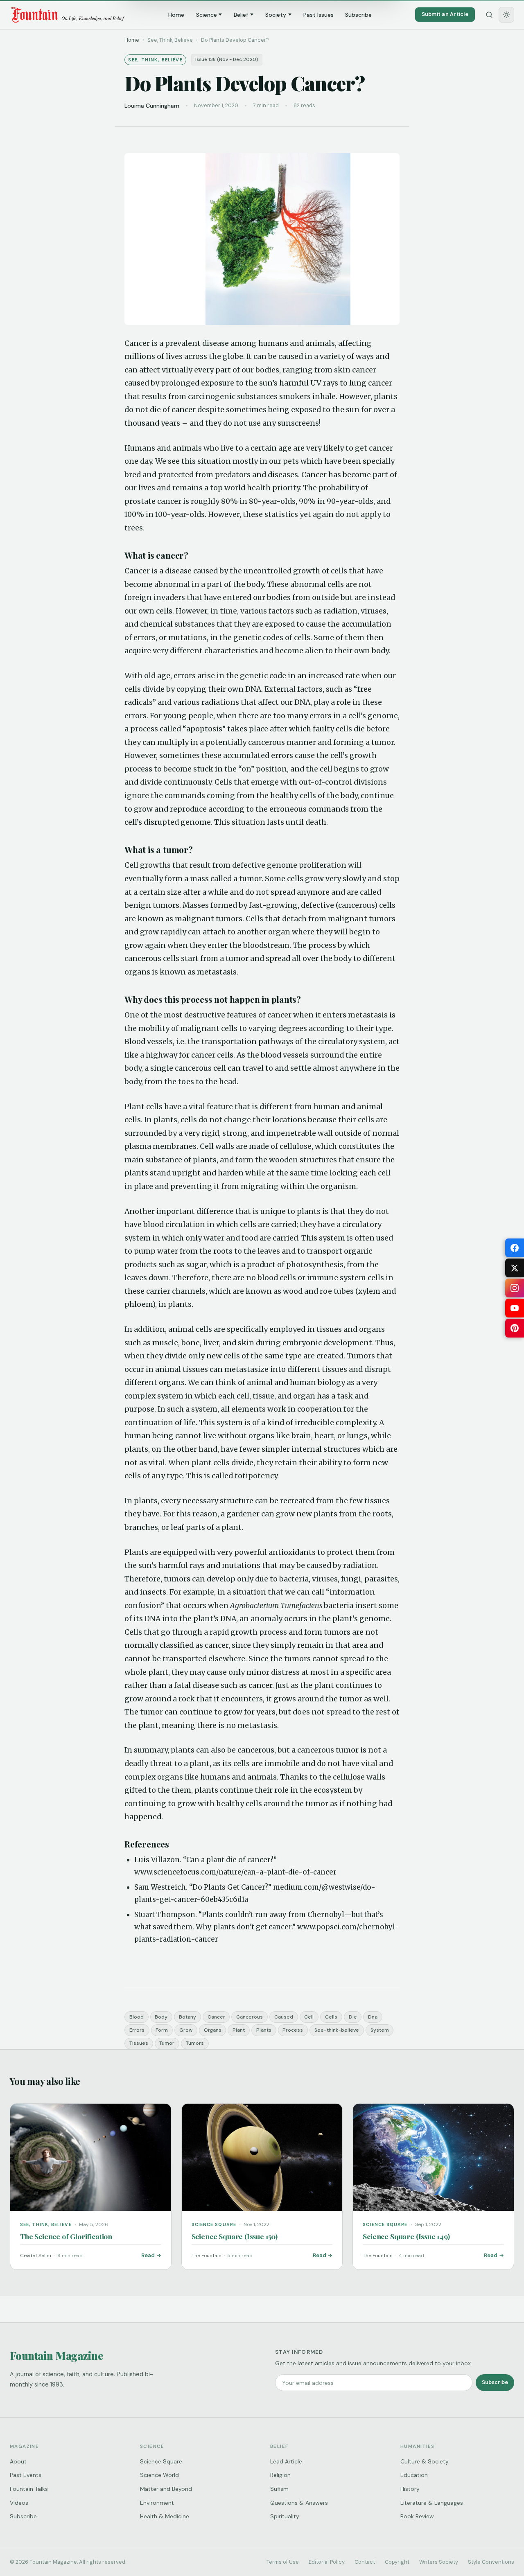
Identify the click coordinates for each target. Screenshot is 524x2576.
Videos (19, 2503)
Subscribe (358, 15)
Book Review (417, 2516)
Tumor (167, 2043)
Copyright (397, 2562)
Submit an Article (445, 14)
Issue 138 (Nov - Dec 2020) (227, 60)
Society (276, 15)
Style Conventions (491, 2562)
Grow (186, 2030)
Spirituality (285, 2516)
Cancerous (250, 2017)
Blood (137, 2017)
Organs (213, 2030)
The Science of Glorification (66, 2236)
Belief (241, 15)
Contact (365, 2562)
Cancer (216, 2017)
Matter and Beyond (166, 2489)
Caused (284, 2017)
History (410, 2489)
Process (293, 2030)
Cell (309, 2017)
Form (162, 2030)
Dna (373, 2017)
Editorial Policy (327, 2562)
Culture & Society (425, 2461)
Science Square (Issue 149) (406, 2236)
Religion (280, 2475)
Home (176, 15)
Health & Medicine (165, 2516)
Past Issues (318, 15)
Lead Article (286, 2461)
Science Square (161, 2461)
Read (148, 2255)
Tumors (195, 2043)
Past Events (26, 2475)
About (18, 2461)
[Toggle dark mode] (506, 15)
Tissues (139, 2043)
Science (207, 15)
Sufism (279, 2489)
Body (161, 2017)
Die (353, 2017)
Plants (264, 2030)
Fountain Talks (29, 2489)
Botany (187, 2017)
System (380, 2030)
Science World (159, 2475)
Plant (239, 2030)
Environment (157, 2503)
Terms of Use (283, 2562)
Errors (137, 2030)
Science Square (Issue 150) (235, 2236)
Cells (331, 2017)
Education (414, 2475)
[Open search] (489, 15)
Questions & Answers (299, 2503)
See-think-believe (337, 2030)
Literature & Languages (432, 2503)
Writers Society (439, 2562)
